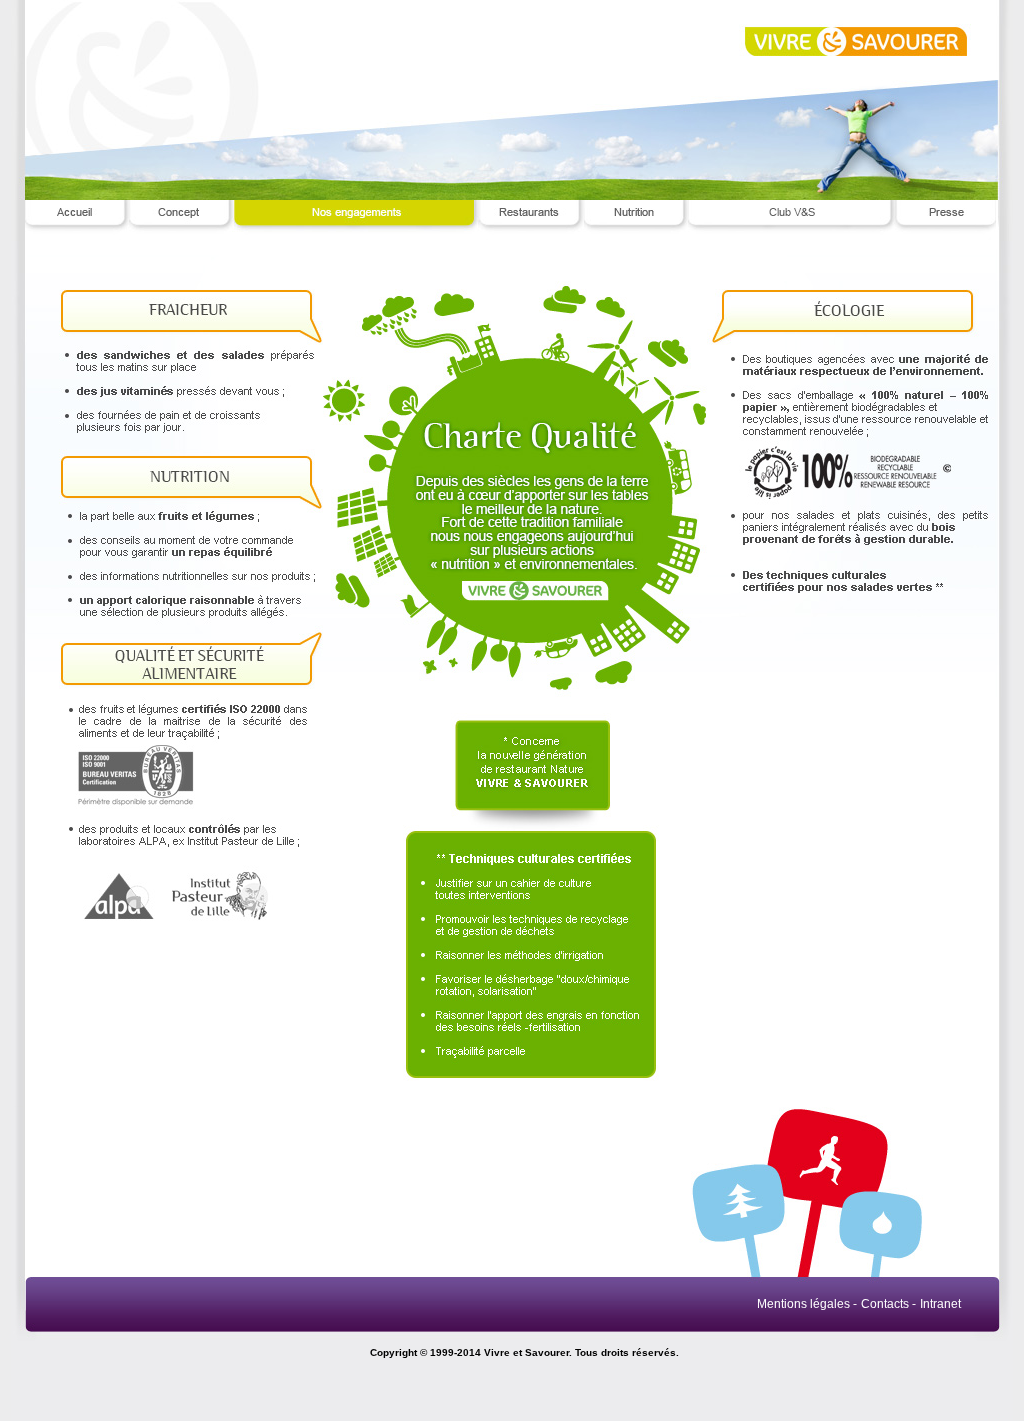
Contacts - (888, 1304)
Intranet (940, 1304)
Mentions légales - (807, 1304)
